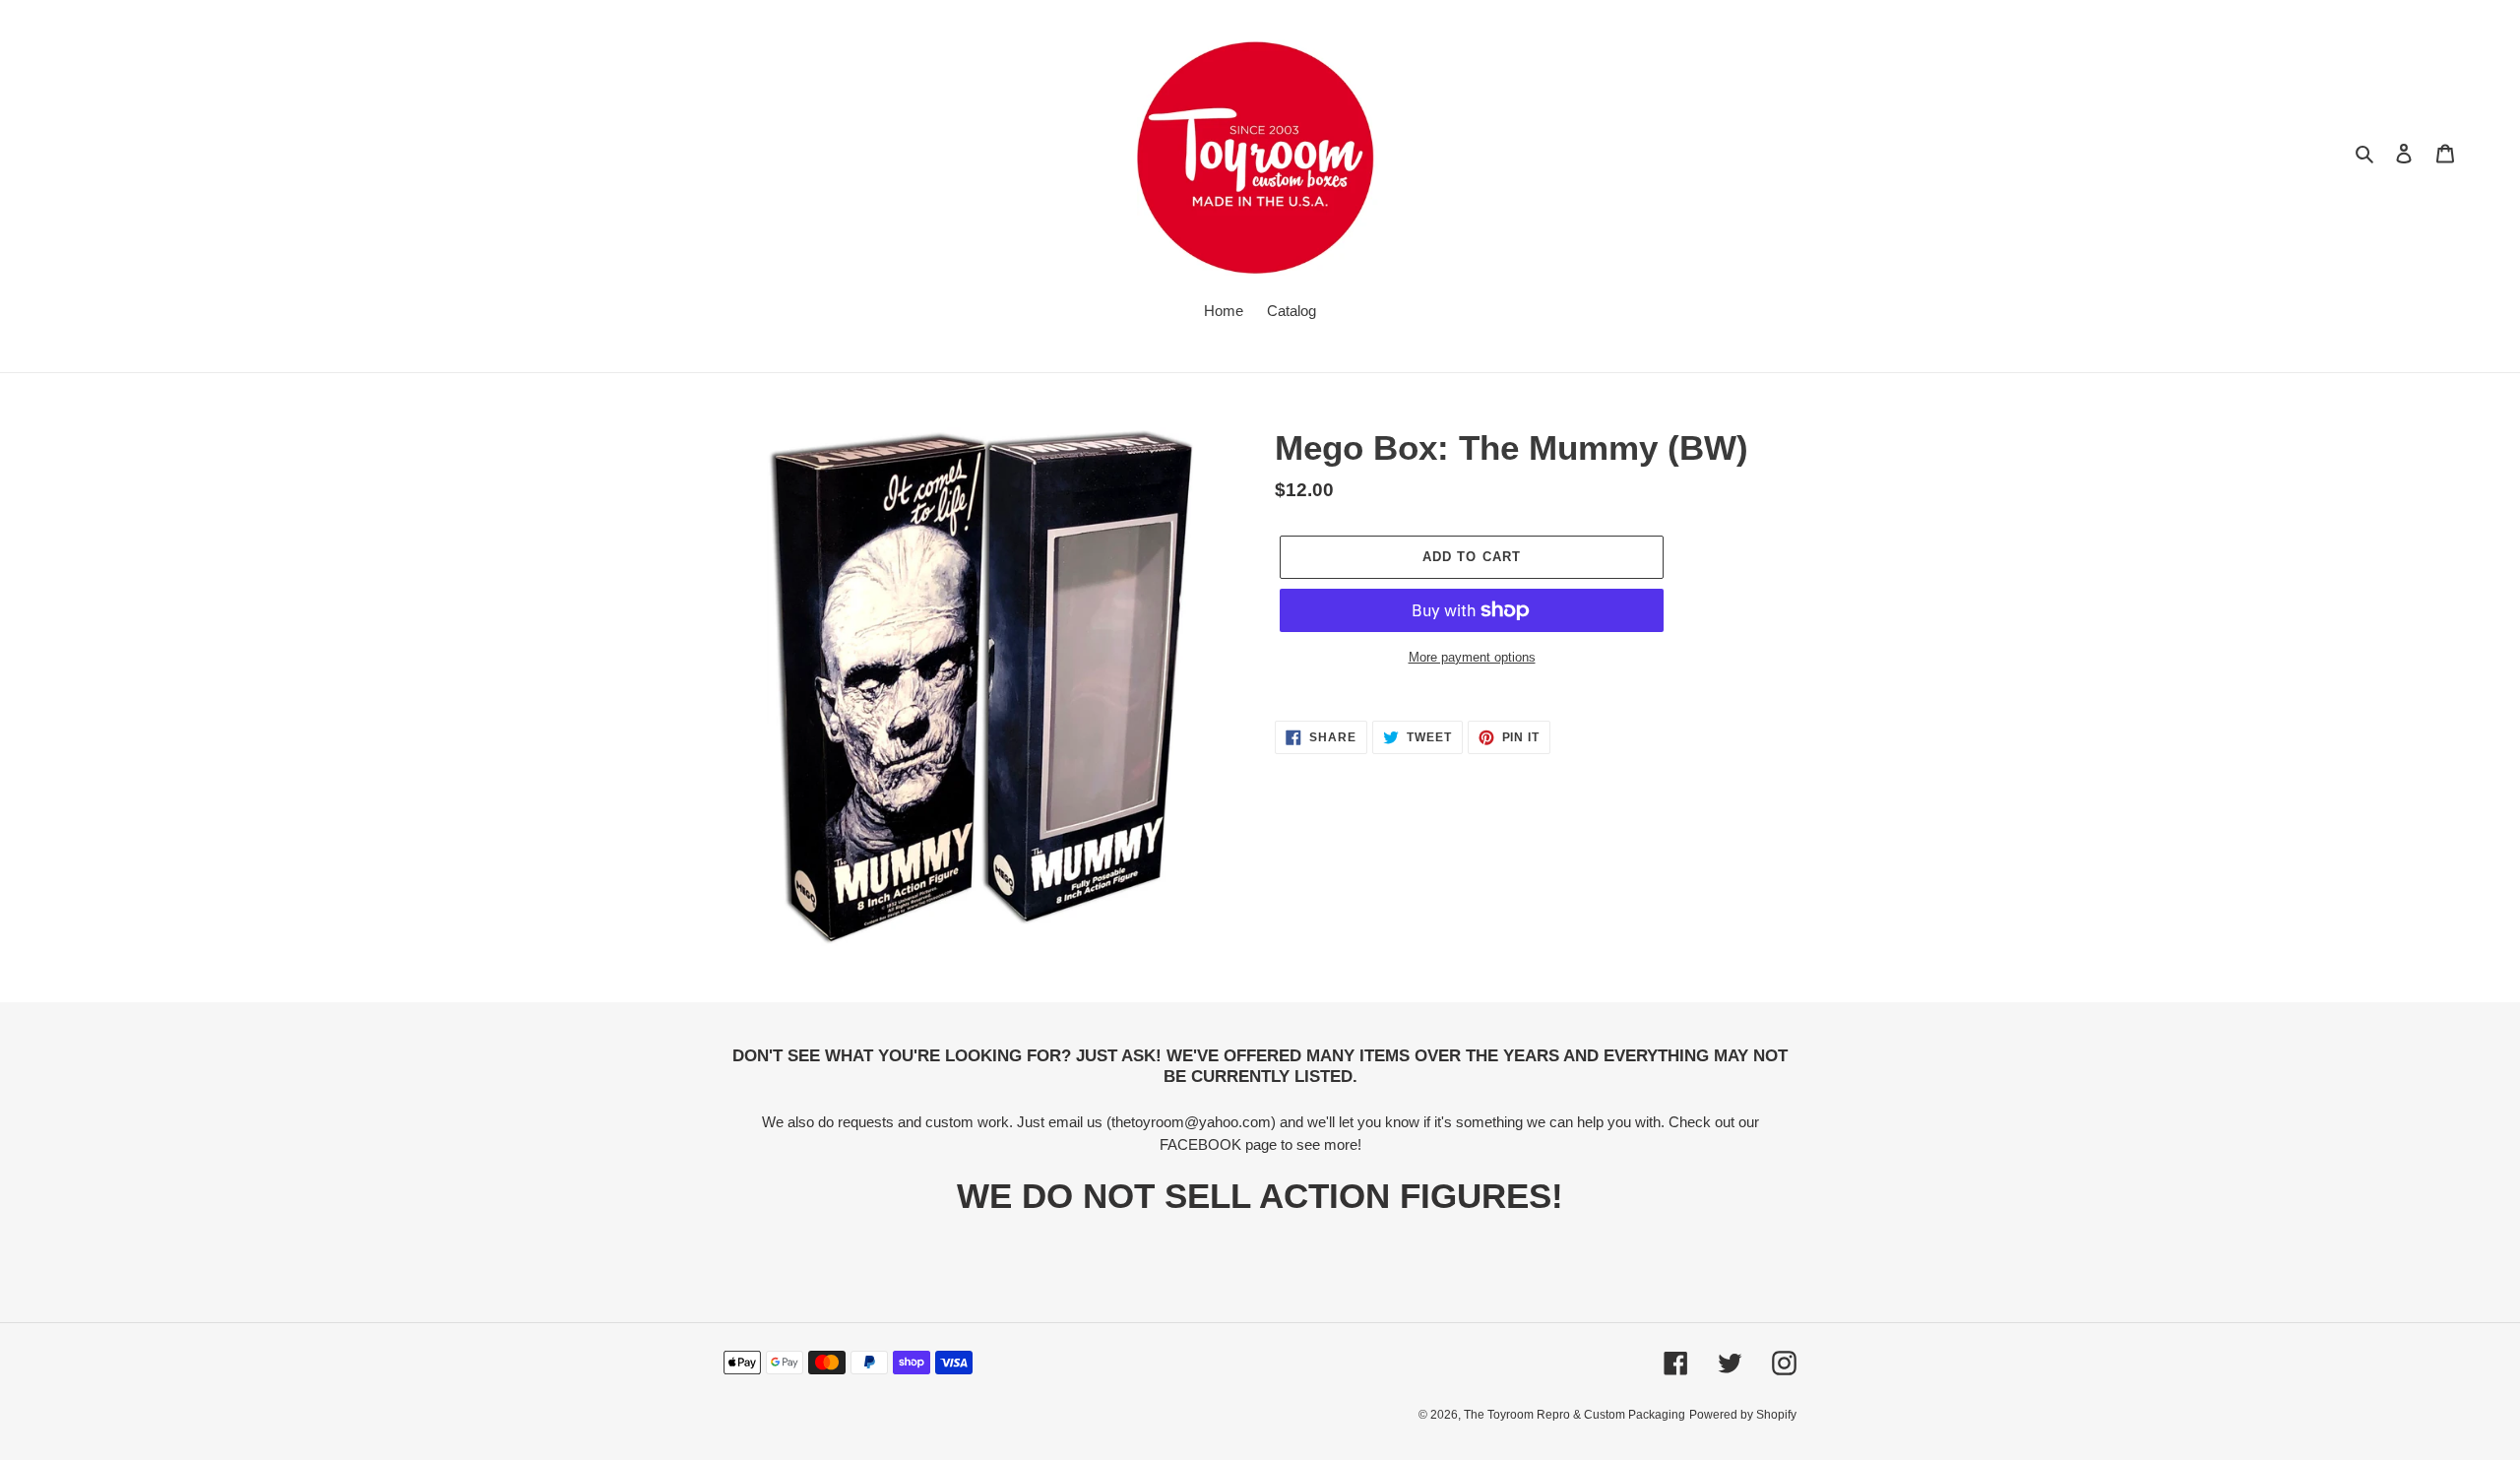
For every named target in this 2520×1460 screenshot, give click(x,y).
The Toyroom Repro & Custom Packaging (1575, 1415)
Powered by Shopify (1743, 1415)
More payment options (1472, 657)
